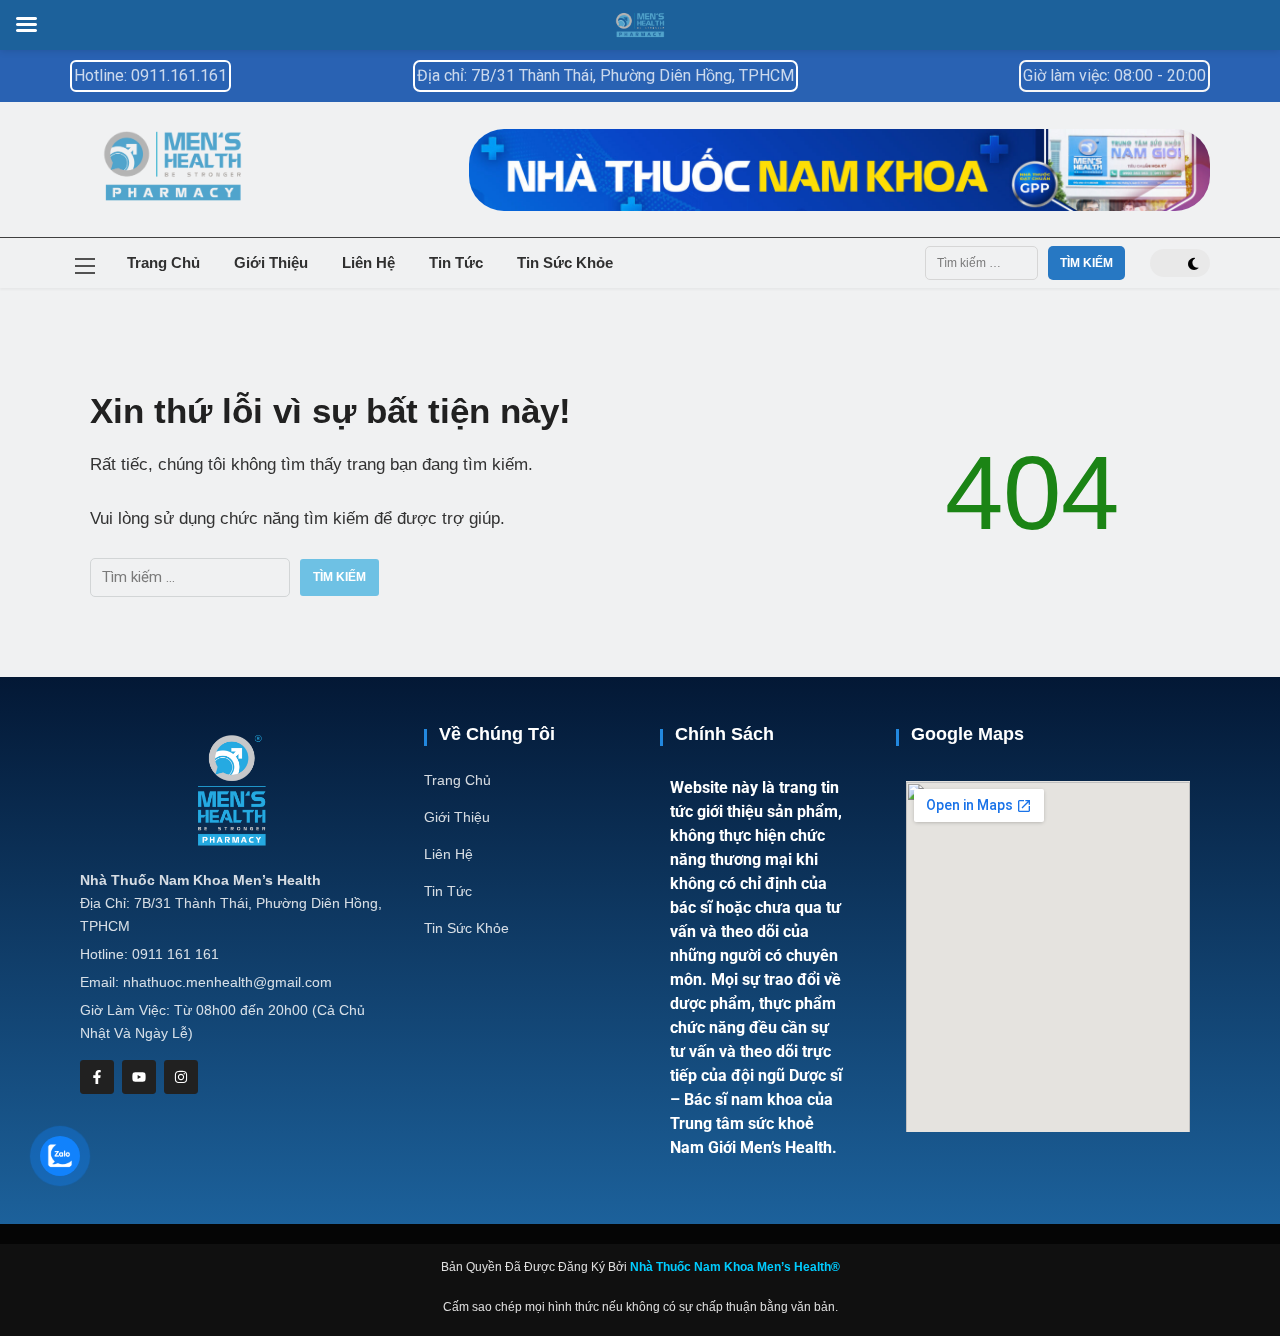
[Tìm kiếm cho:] (981, 263)
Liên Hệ (368, 262)
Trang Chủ (163, 262)
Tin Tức (456, 262)
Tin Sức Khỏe (565, 262)
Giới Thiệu (271, 262)
